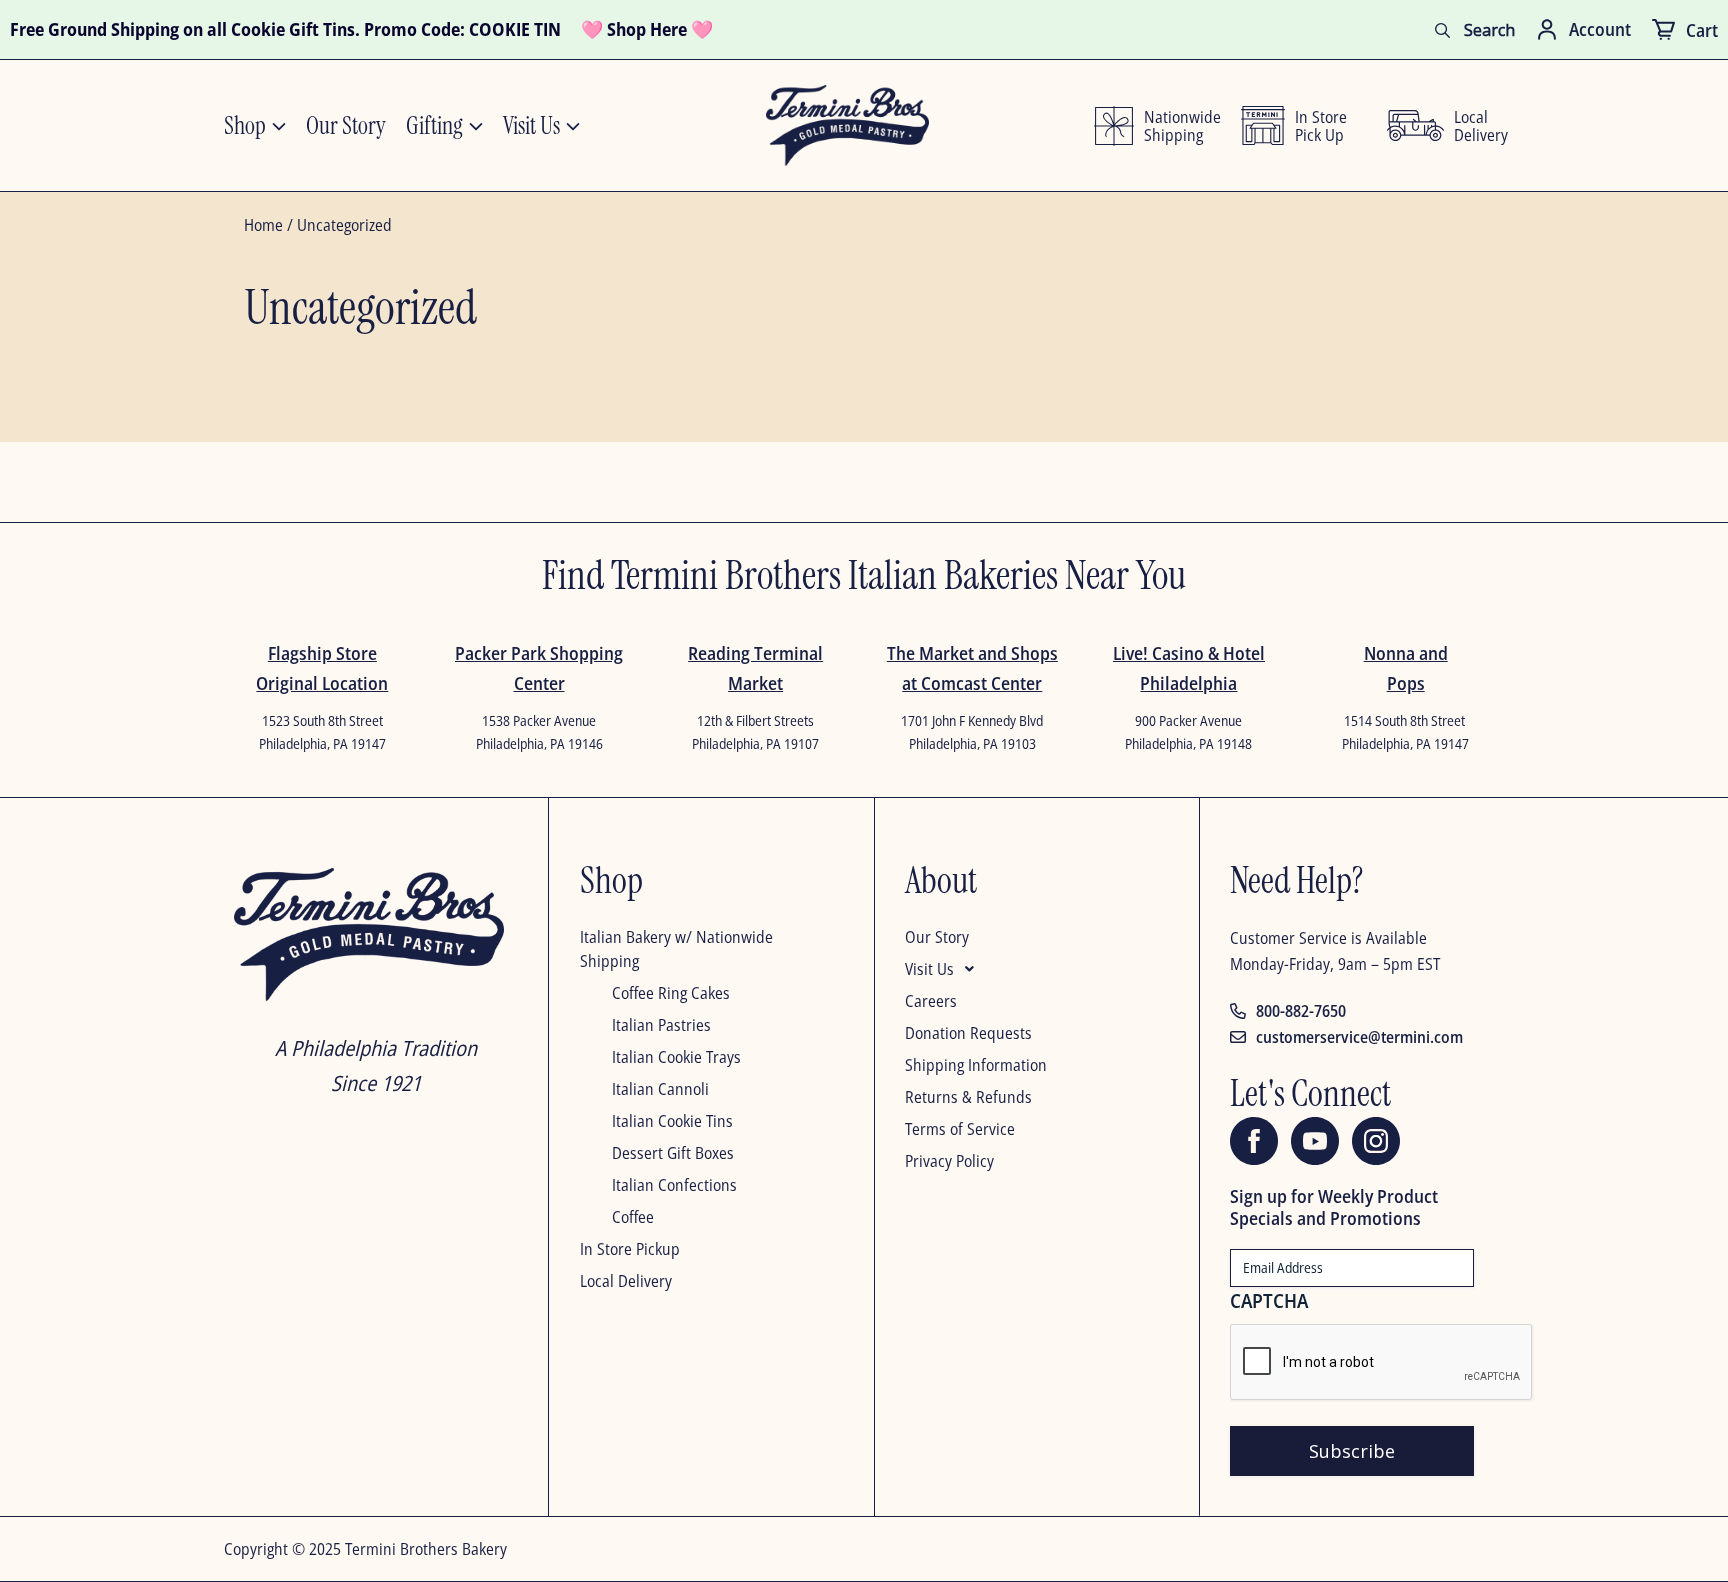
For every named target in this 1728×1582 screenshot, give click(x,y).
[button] (1026, 973)
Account (1600, 29)
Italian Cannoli (660, 1089)
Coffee (633, 1217)
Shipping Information (976, 1065)
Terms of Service (960, 1129)
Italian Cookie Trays (676, 1057)
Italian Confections (674, 1185)
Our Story (937, 937)
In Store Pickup (630, 1249)
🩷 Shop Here (634, 29)
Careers (931, 1001)
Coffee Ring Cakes (671, 993)
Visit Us (929, 969)
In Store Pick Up (1321, 126)
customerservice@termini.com (1359, 1037)
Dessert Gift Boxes (673, 1153)
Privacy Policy (949, 1161)
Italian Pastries (661, 1025)
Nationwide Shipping (1177, 126)
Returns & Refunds (968, 1097)
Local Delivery (626, 1281)
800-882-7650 (1301, 1011)
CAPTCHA (1269, 1300)
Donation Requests (968, 1033)
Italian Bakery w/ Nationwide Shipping (676, 949)
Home (263, 225)
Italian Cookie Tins (672, 1121)
